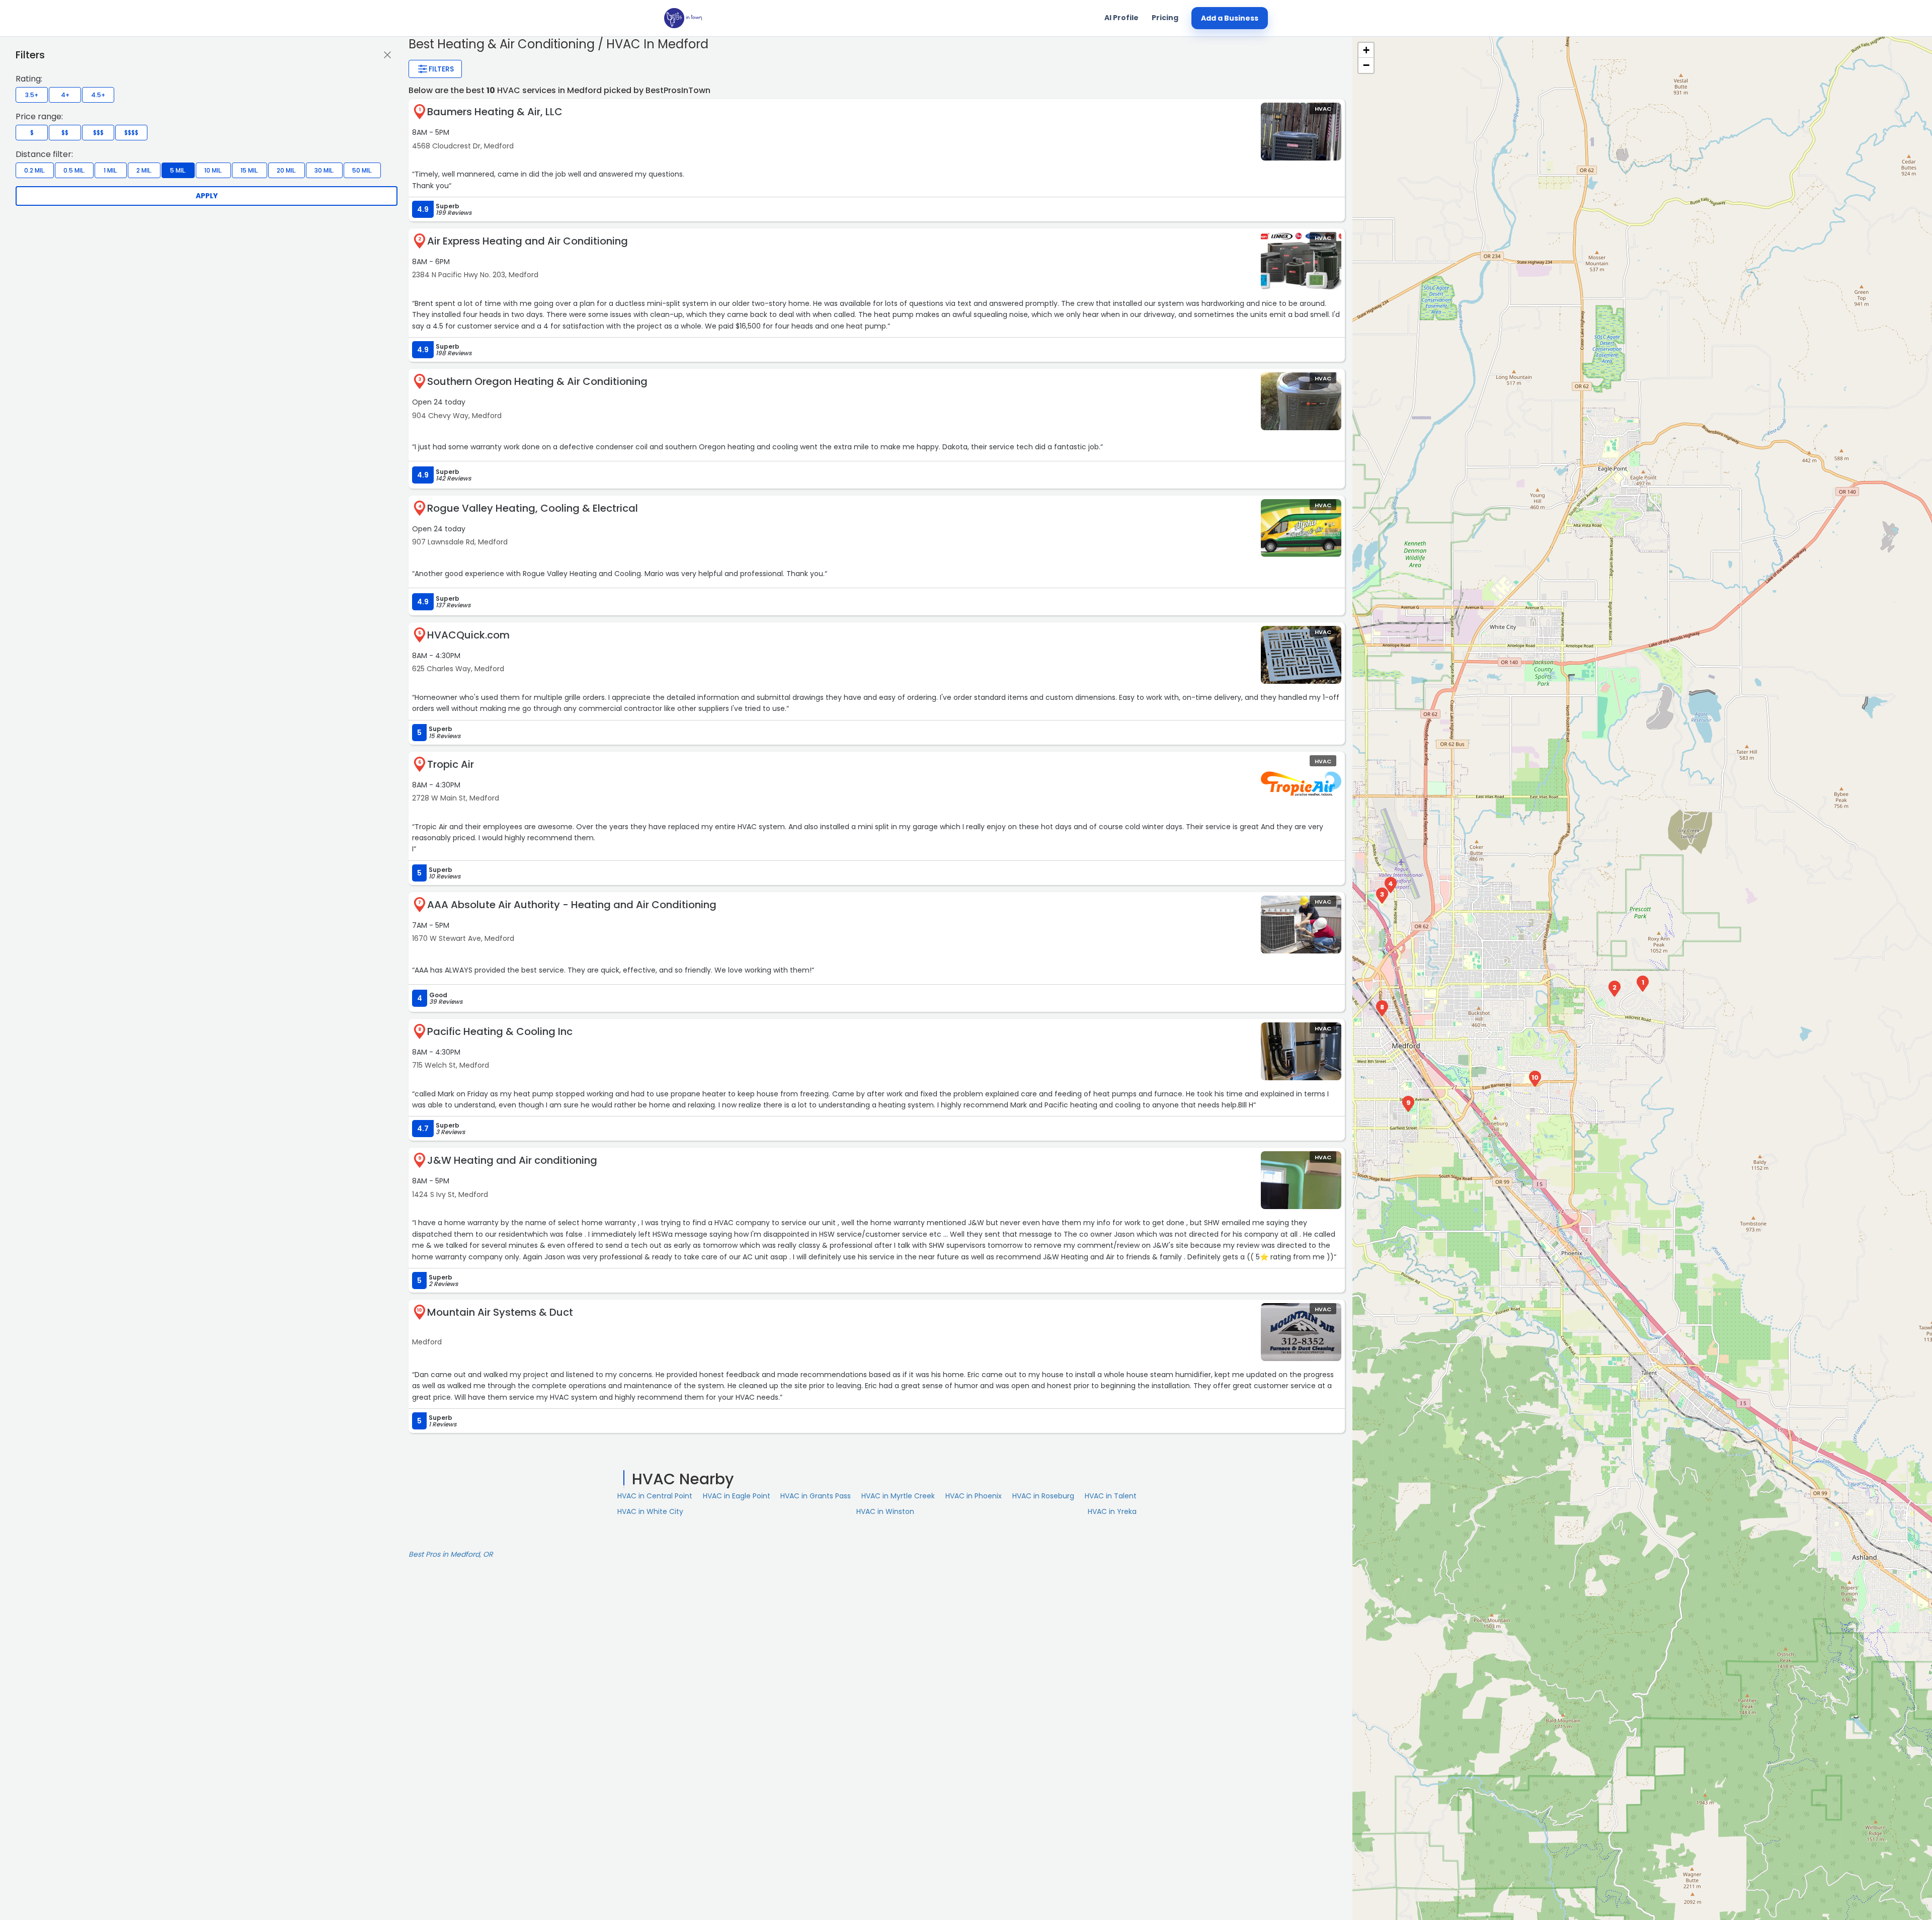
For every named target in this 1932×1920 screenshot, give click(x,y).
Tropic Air (451, 764)
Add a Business (1230, 18)
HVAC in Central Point (655, 1496)
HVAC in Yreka (1112, 1511)
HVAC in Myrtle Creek (898, 1496)
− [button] (1366, 65)
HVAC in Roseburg (1043, 1496)
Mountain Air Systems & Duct (500, 1312)
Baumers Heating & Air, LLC (495, 112)
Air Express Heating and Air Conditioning (528, 241)
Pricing (1165, 18)
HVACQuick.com (468, 635)
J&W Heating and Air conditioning (512, 1160)
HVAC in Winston (885, 1511)
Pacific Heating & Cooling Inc (500, 1031)
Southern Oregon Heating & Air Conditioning (537, 381)
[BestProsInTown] (683, 18)
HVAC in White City (650, 1511)
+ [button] (1366, 50)
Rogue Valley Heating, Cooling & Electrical (533, 508)
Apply (207, 196)
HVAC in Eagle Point (737, 1496)
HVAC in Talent (1111, 1496)
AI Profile (1121, 18)
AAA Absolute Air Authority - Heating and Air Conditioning (572, 905)
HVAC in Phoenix (974, 1496)
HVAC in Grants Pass (816, 1496)
